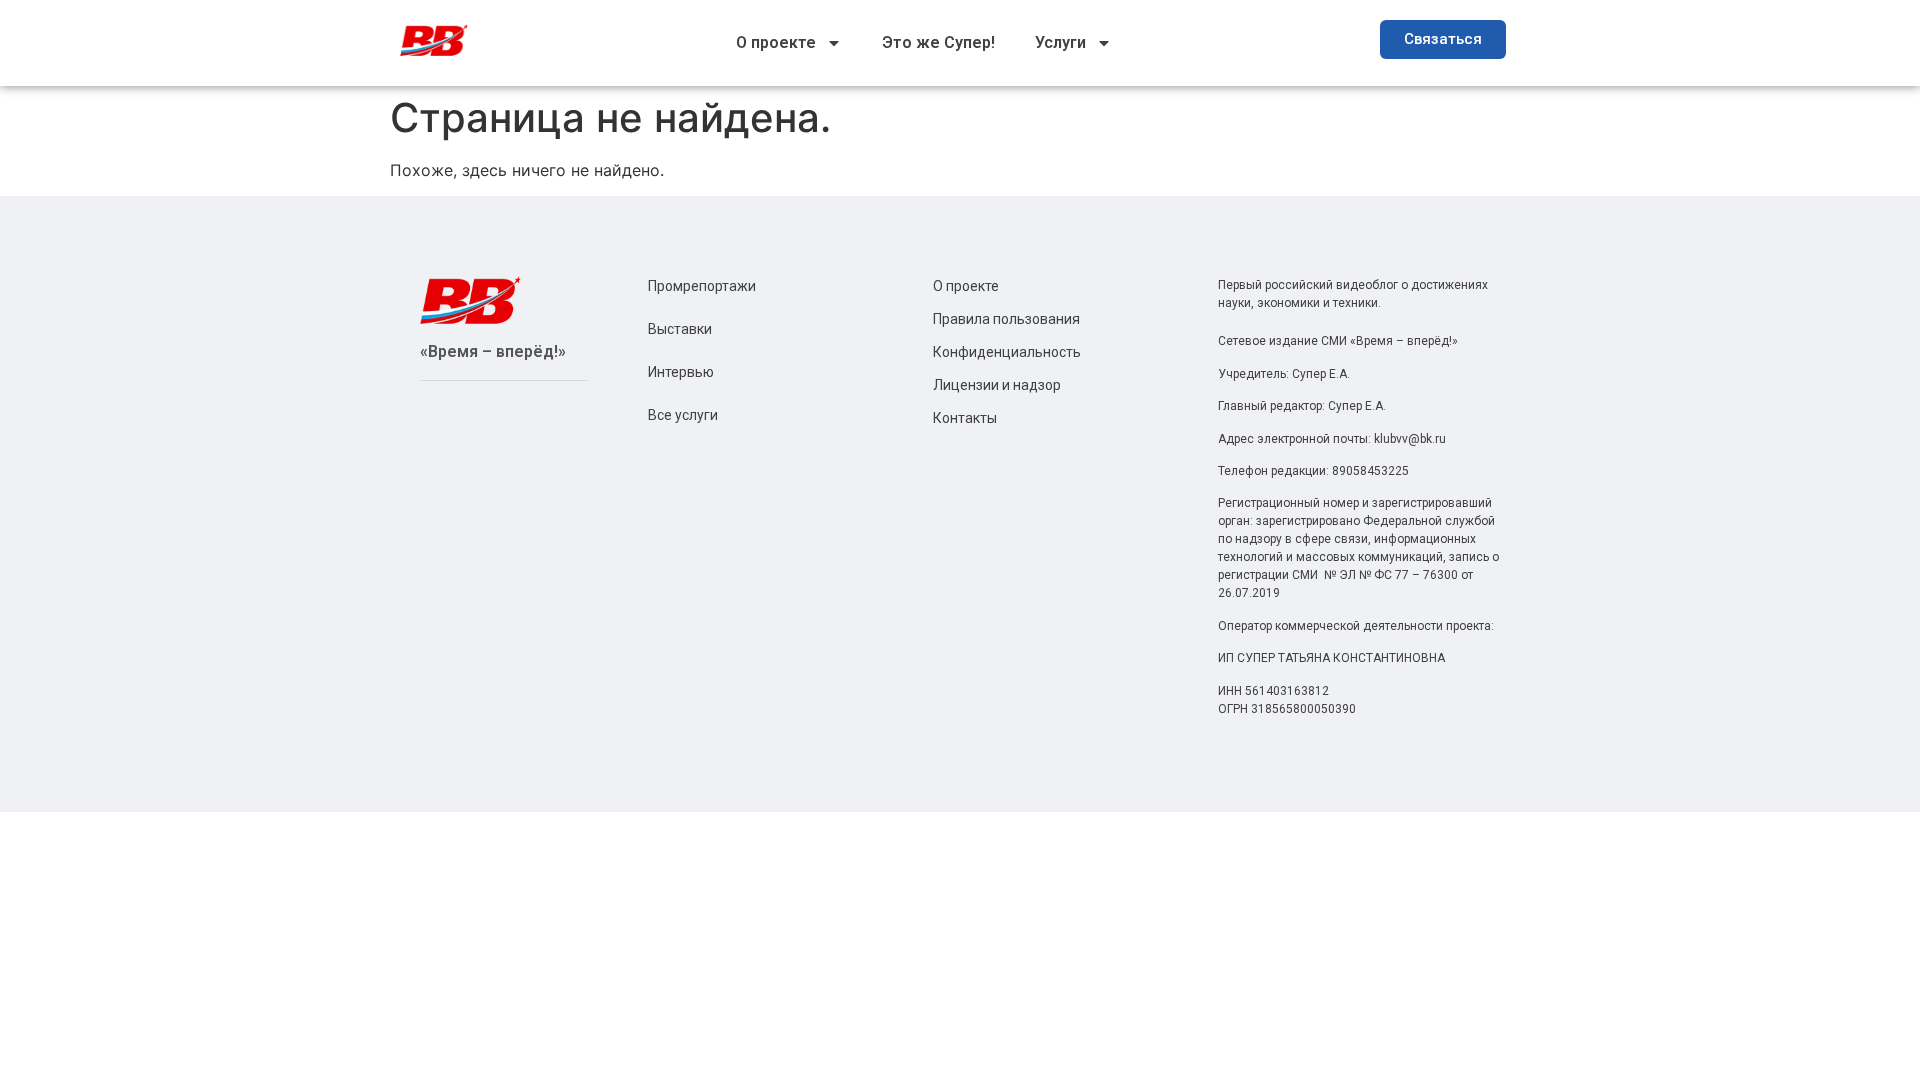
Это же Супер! (938, 42)
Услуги (1060, 42)
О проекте (776, 42)
